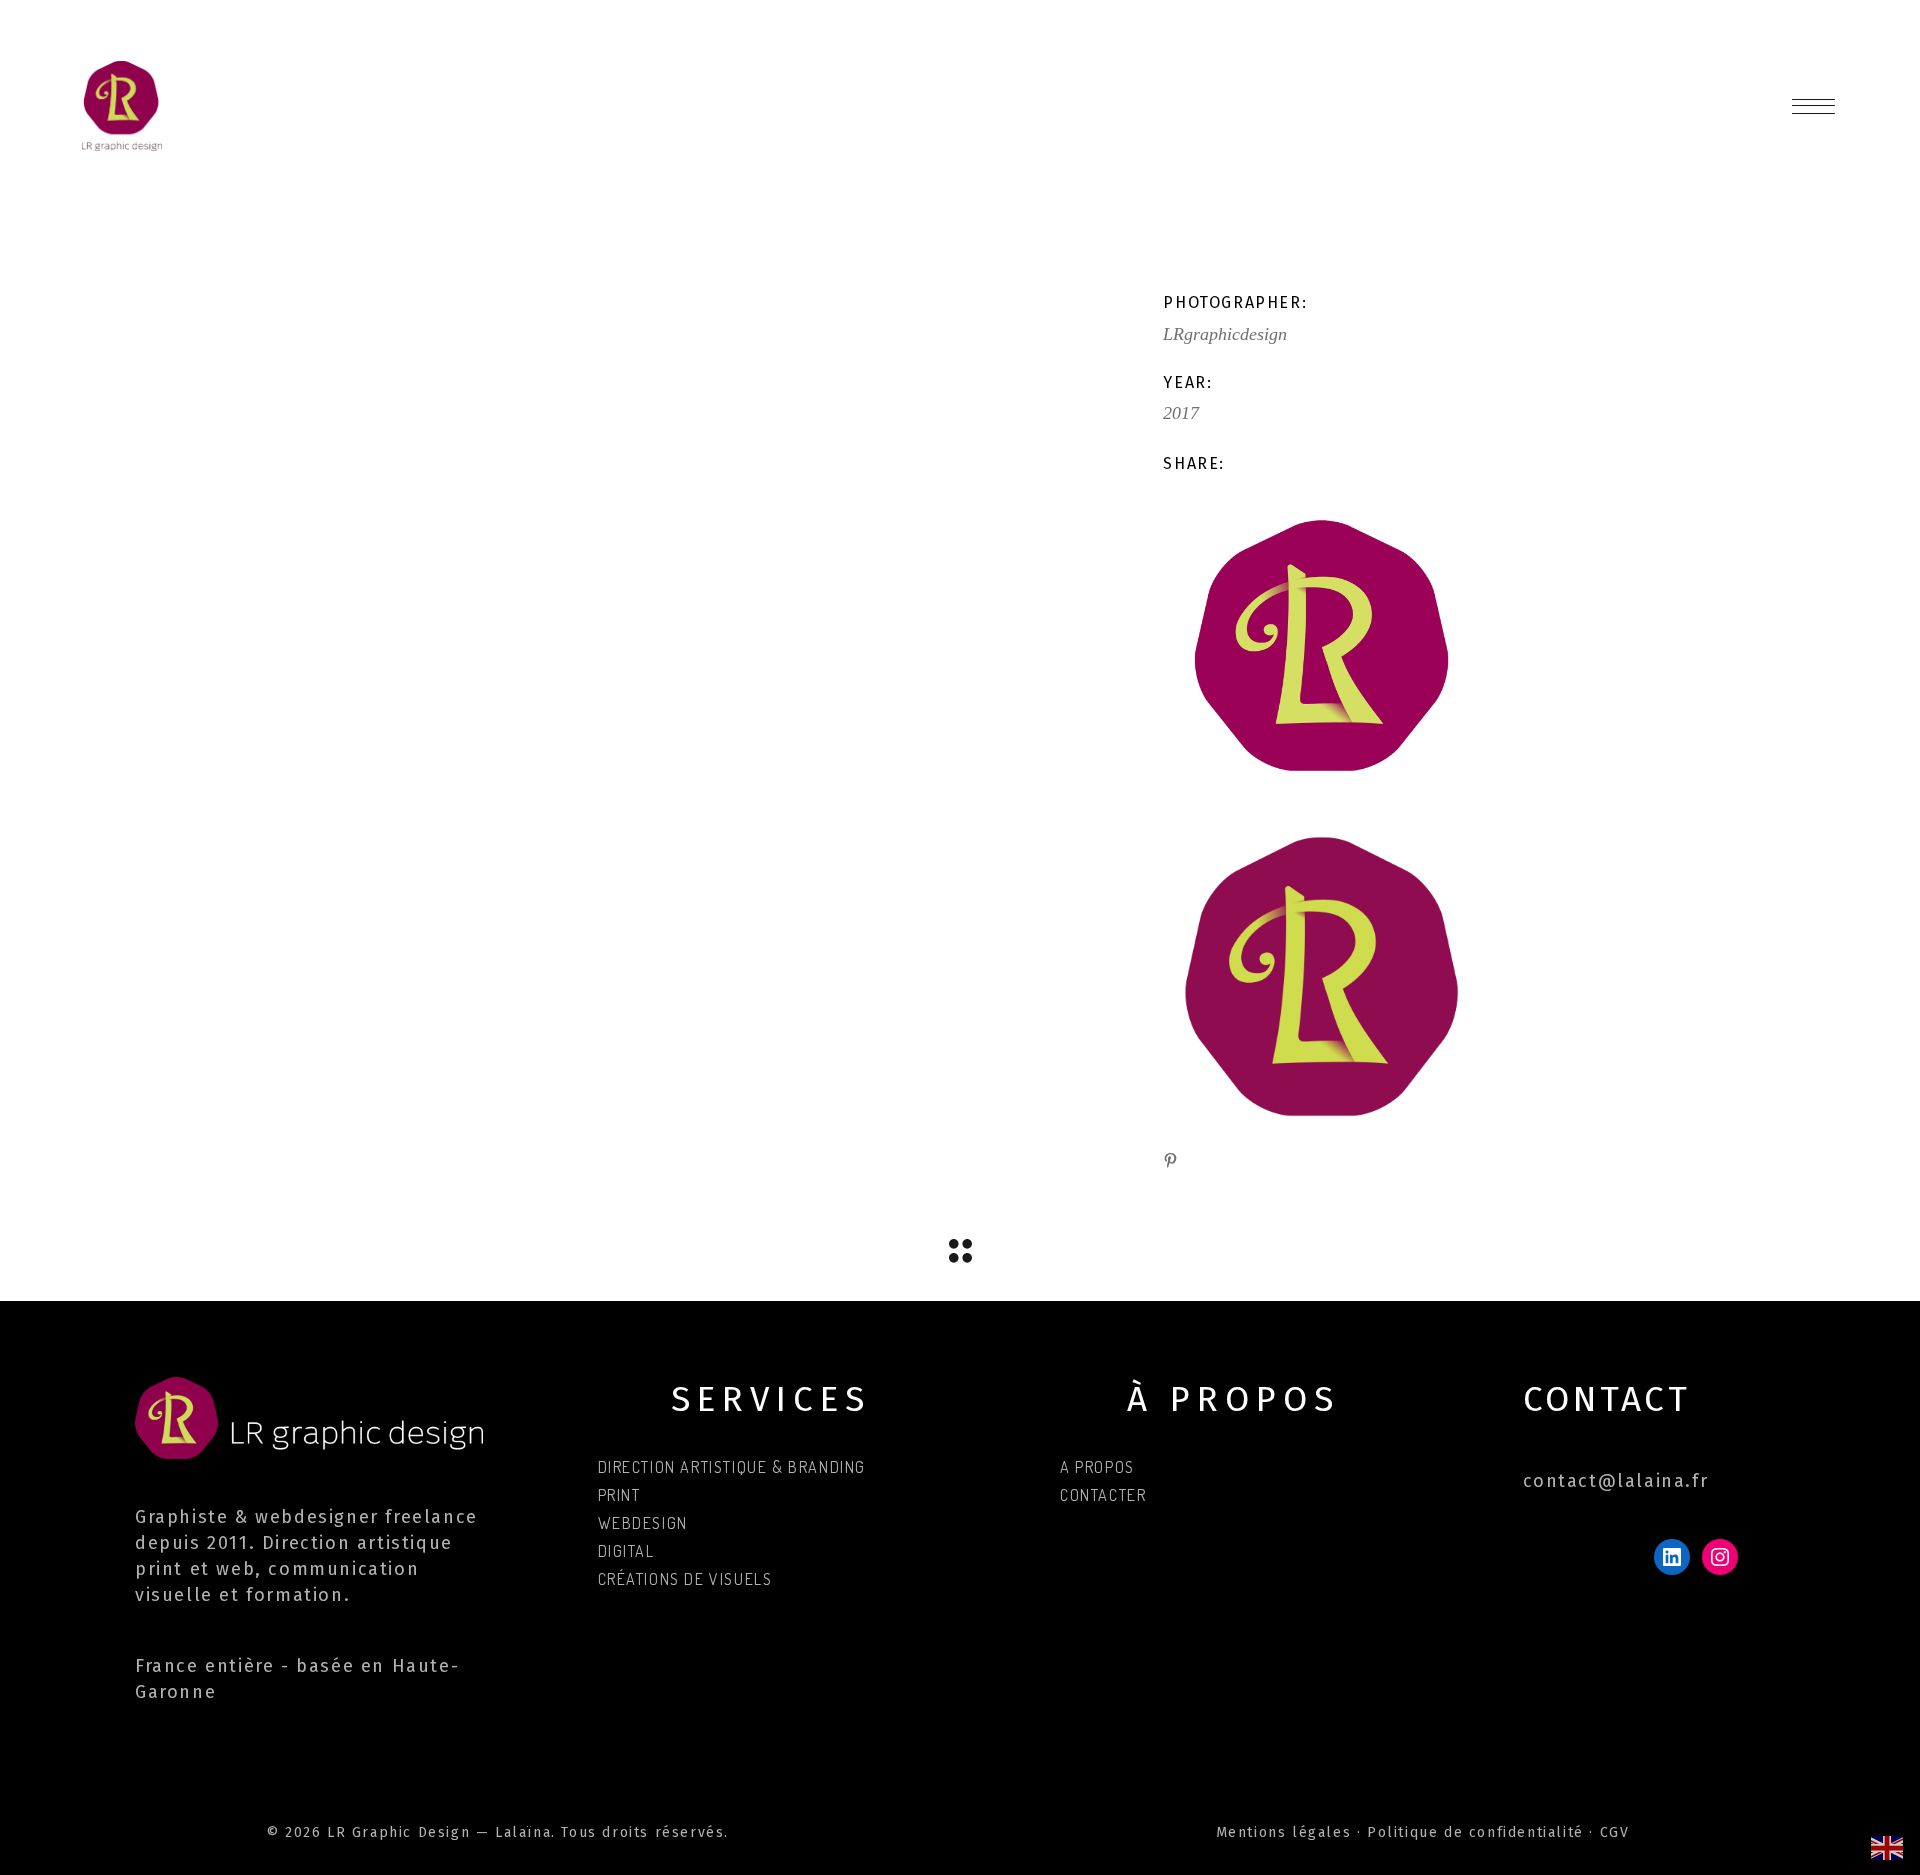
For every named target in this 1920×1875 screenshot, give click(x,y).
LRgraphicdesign (1225, 334)
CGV (1615, 1832)
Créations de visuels (685, 1579)
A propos (1097, 1467)
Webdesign (643, 1523)
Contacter (1103, 1495)
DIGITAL (626, 1551)
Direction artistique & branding (732, 1467)
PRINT (619, 1495)
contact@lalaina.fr (1616, 1481)
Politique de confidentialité (1475, 1832)
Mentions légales (1284, 1832)
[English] (1888, 1846)
